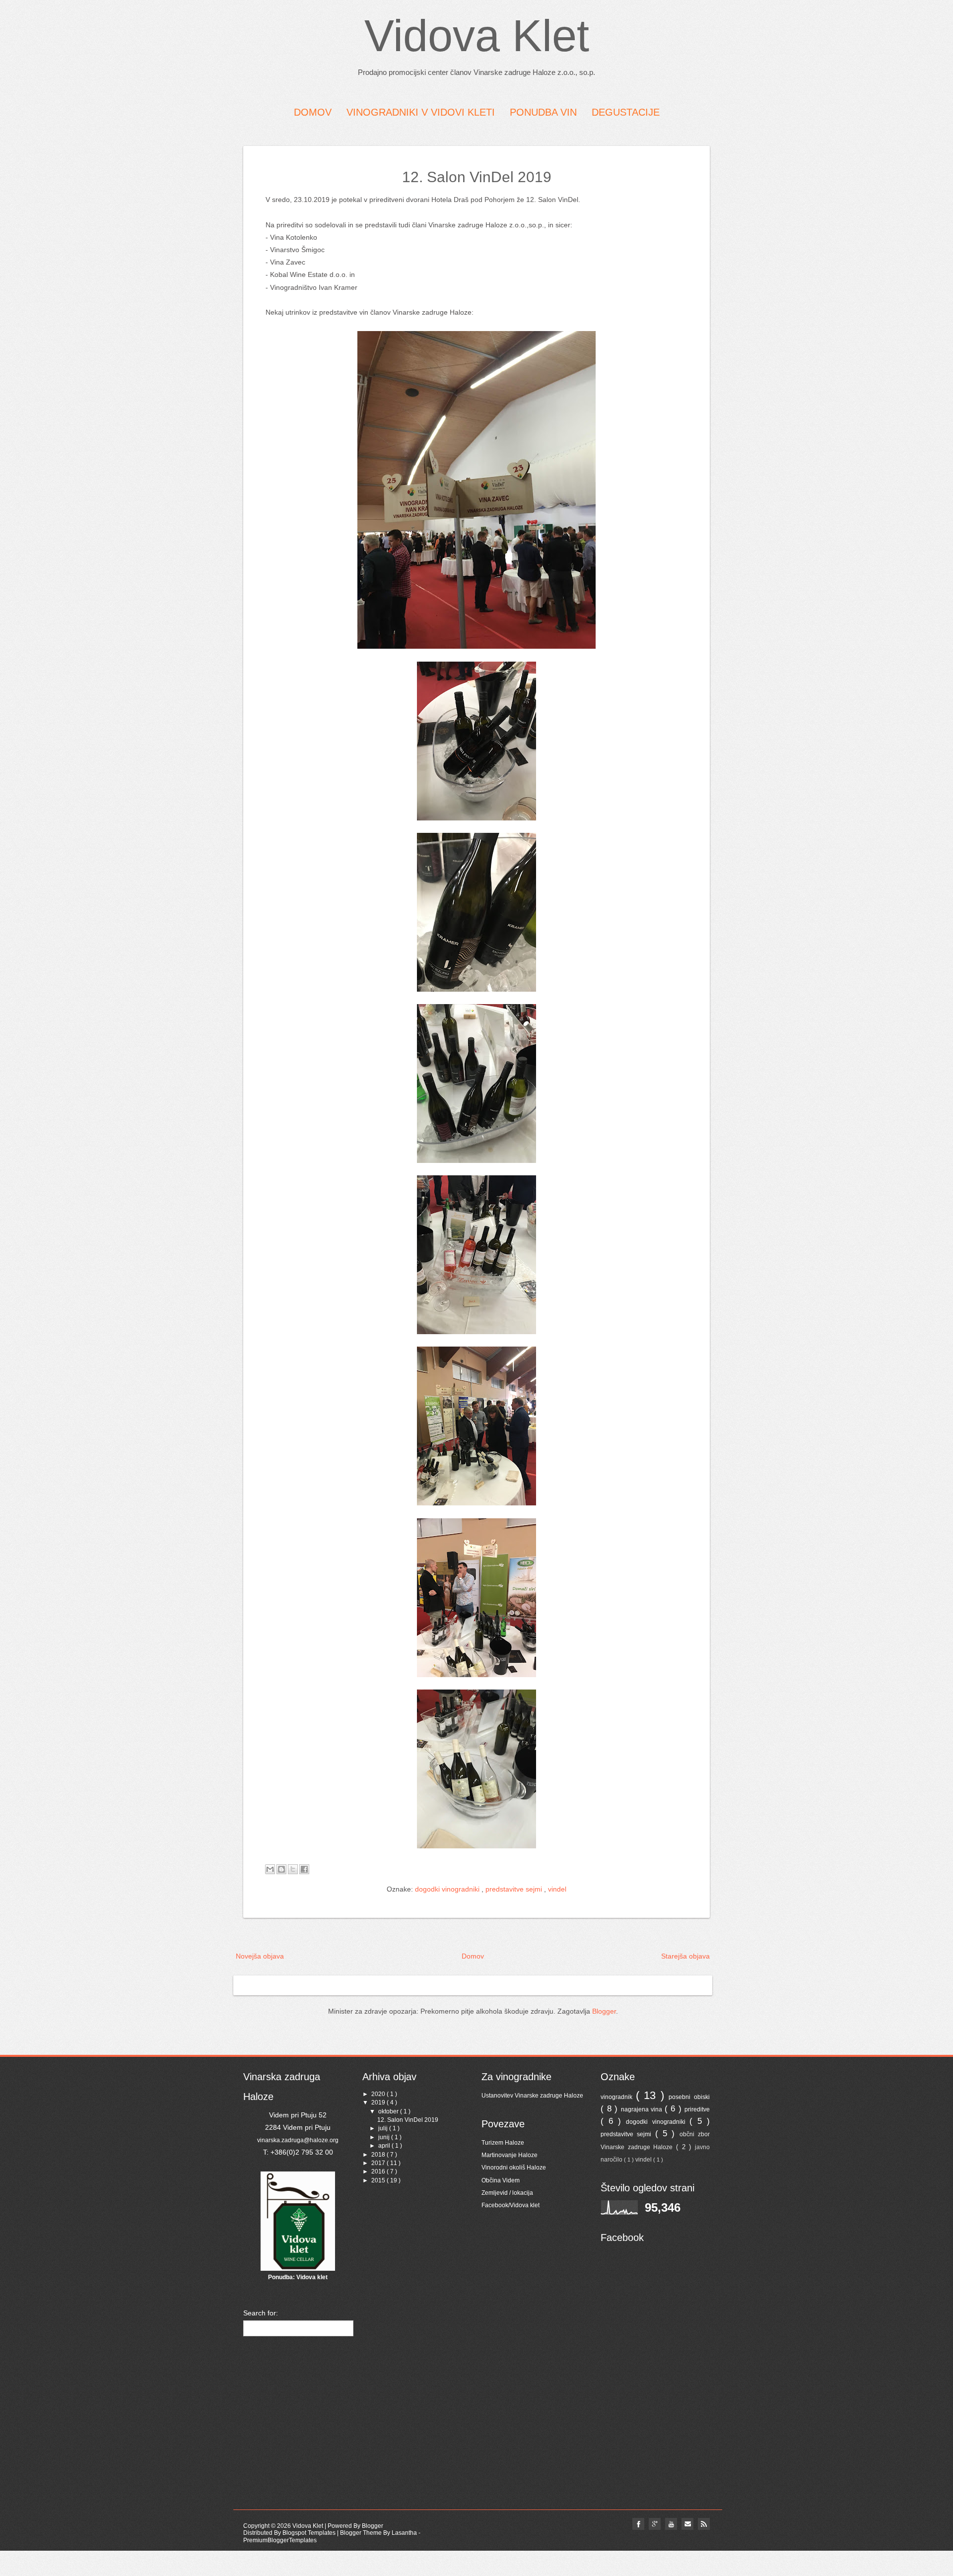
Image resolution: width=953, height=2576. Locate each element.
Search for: (261, 2313)
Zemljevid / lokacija (507, 2193)
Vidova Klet (477, 36)
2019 (379, 2102)
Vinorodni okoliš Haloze (514, 2168)
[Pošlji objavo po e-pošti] (270, 1869)
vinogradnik (618, 2097)
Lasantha (405, 2533)
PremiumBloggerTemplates (280, 2540)
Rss (704, 2524)
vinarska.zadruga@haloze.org (298, 2140)
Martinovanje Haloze (510, 2155)
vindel (557, 1889)
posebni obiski (689, 2097)
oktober (389, 2111)
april (385, 2146)
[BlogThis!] (281, 1869)
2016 (379, 2171)
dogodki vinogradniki (448, 1889)
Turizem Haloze (503, 2143)
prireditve (697, 2109)
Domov (473, 1956)
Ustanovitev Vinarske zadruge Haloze (532, 2096)
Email (687, 2524)
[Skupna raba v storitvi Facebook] (304, 1869)
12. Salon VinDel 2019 (477, 177)
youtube (671, 2524)
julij (384, 2128)
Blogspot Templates (310, 2533)
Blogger (604, 2011)
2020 (379, 2094)
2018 (379, 2155)
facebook (638, 2524)
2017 (379, 2163)
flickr (655, 2524)
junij (385, 2137)
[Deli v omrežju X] (293, 1869)
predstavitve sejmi (515, 1889)
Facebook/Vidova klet (511, 2205)
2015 (379, 2180)
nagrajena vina (643, 2109)
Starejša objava (685, 1956)
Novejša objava (260, 1956)
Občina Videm (501, 2180)
